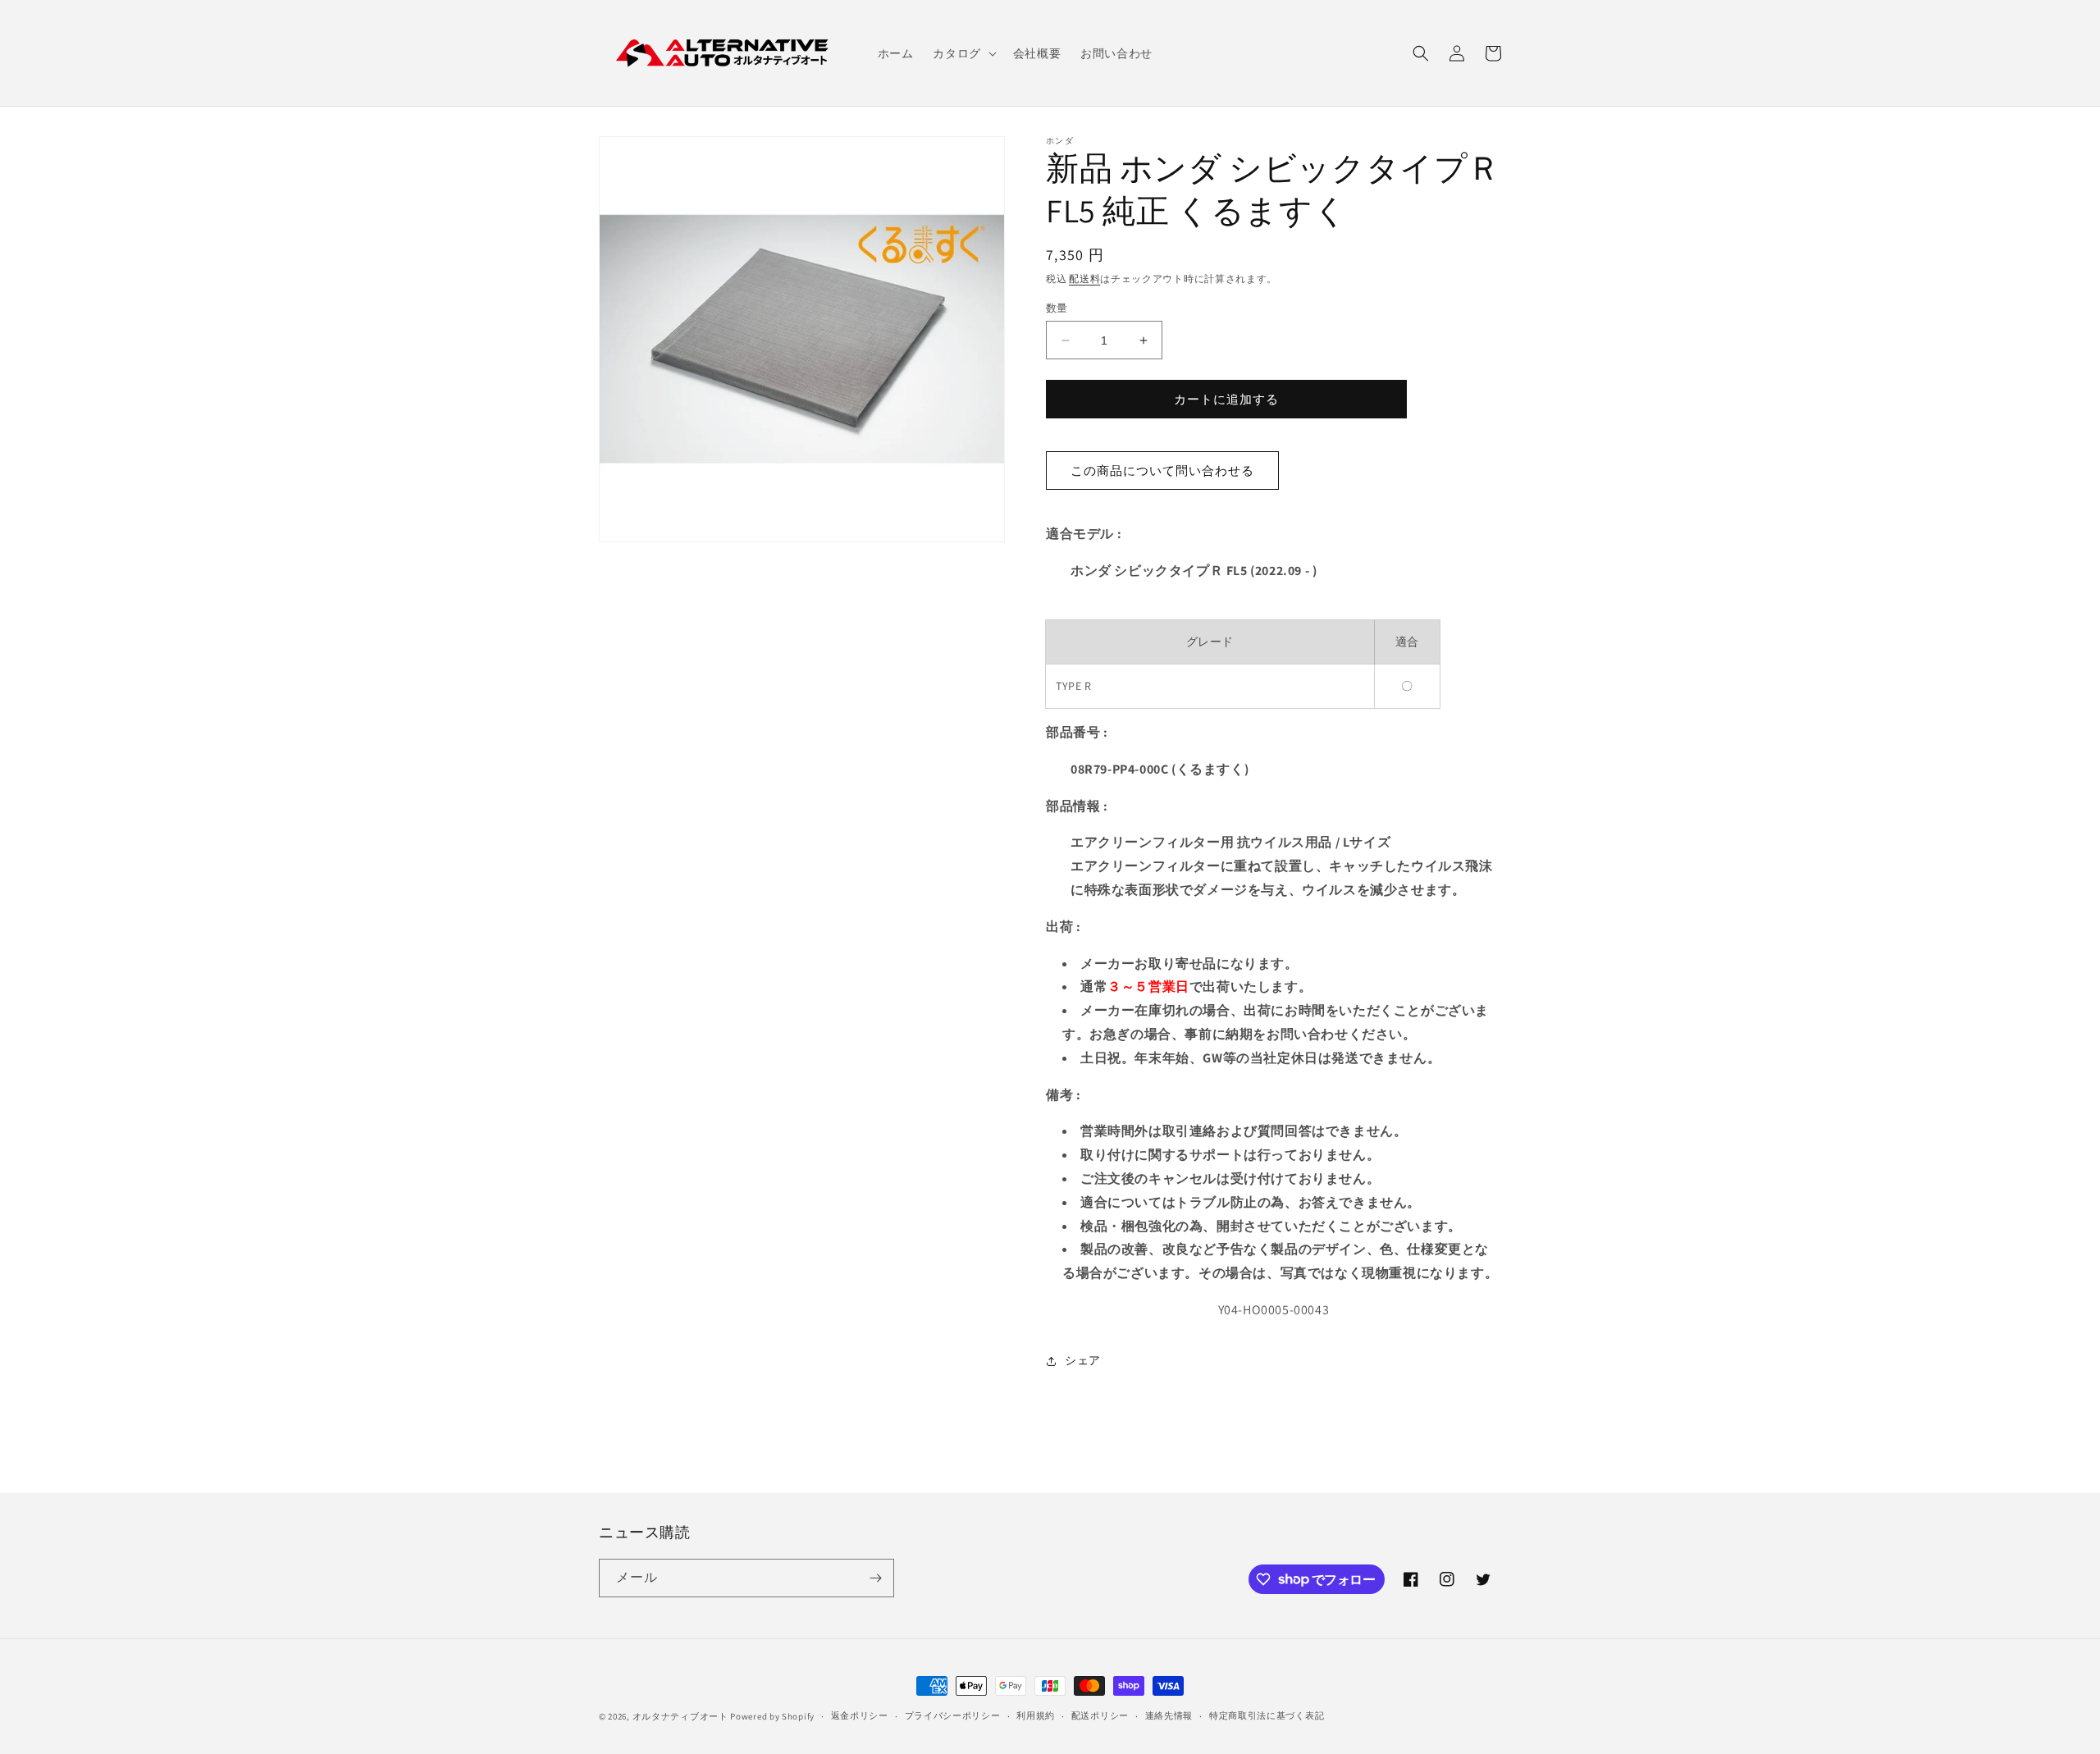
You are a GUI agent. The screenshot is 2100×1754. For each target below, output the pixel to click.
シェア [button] (1083, 1360)
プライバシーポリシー (953, 1715)
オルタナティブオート (680, 1716)
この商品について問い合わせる (1162, 470)
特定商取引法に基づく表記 (1267, 1715)
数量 (1057, 308)
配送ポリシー (1100, 1715)
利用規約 (1036, 1715)
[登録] (875, 1578)
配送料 (1084, 279)
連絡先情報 (1169, 1715)
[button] (963, 53)
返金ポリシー (860, 1715)
